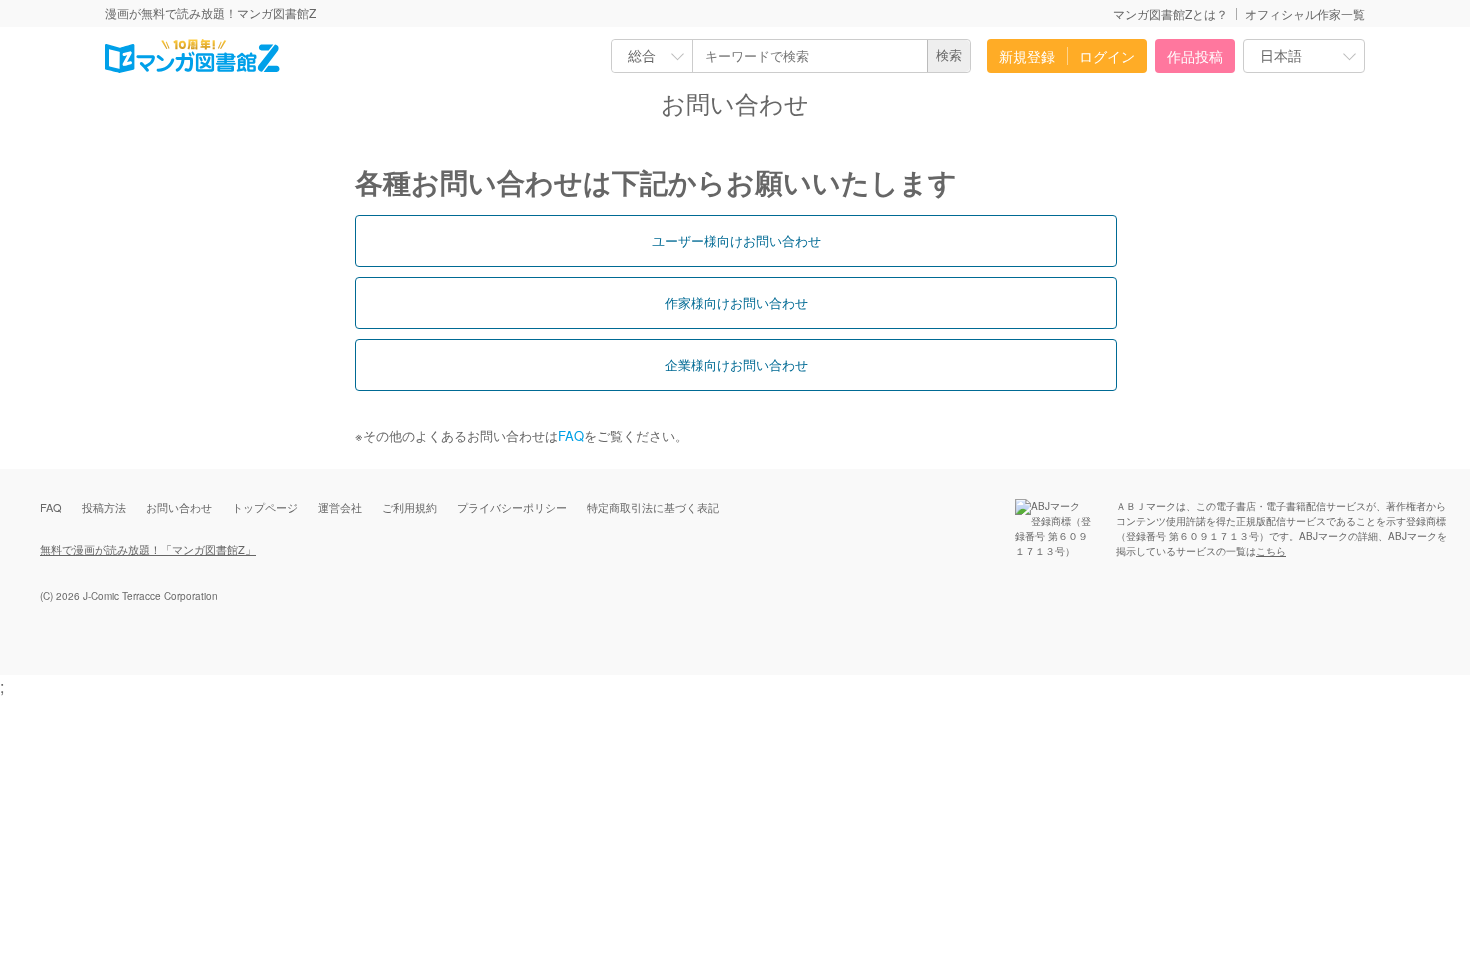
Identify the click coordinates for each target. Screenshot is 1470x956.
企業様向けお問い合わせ (736, 364)
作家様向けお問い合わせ (736, 302)
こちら (1271, 551)
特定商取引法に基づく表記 (653, 507)
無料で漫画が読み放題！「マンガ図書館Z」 (148, 549)
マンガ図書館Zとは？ (1170, 13)
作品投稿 (1195, 56)
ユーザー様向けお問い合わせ (736, 240)
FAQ (571, 435)
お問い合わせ (179, 507)
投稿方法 (104, 507)
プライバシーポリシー (512, 507)
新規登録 (1027, 56)
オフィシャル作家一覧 (1305, 13)
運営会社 (340, 507)
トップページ (265, 507)
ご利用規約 (409, 507)
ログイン (1107, 56)
